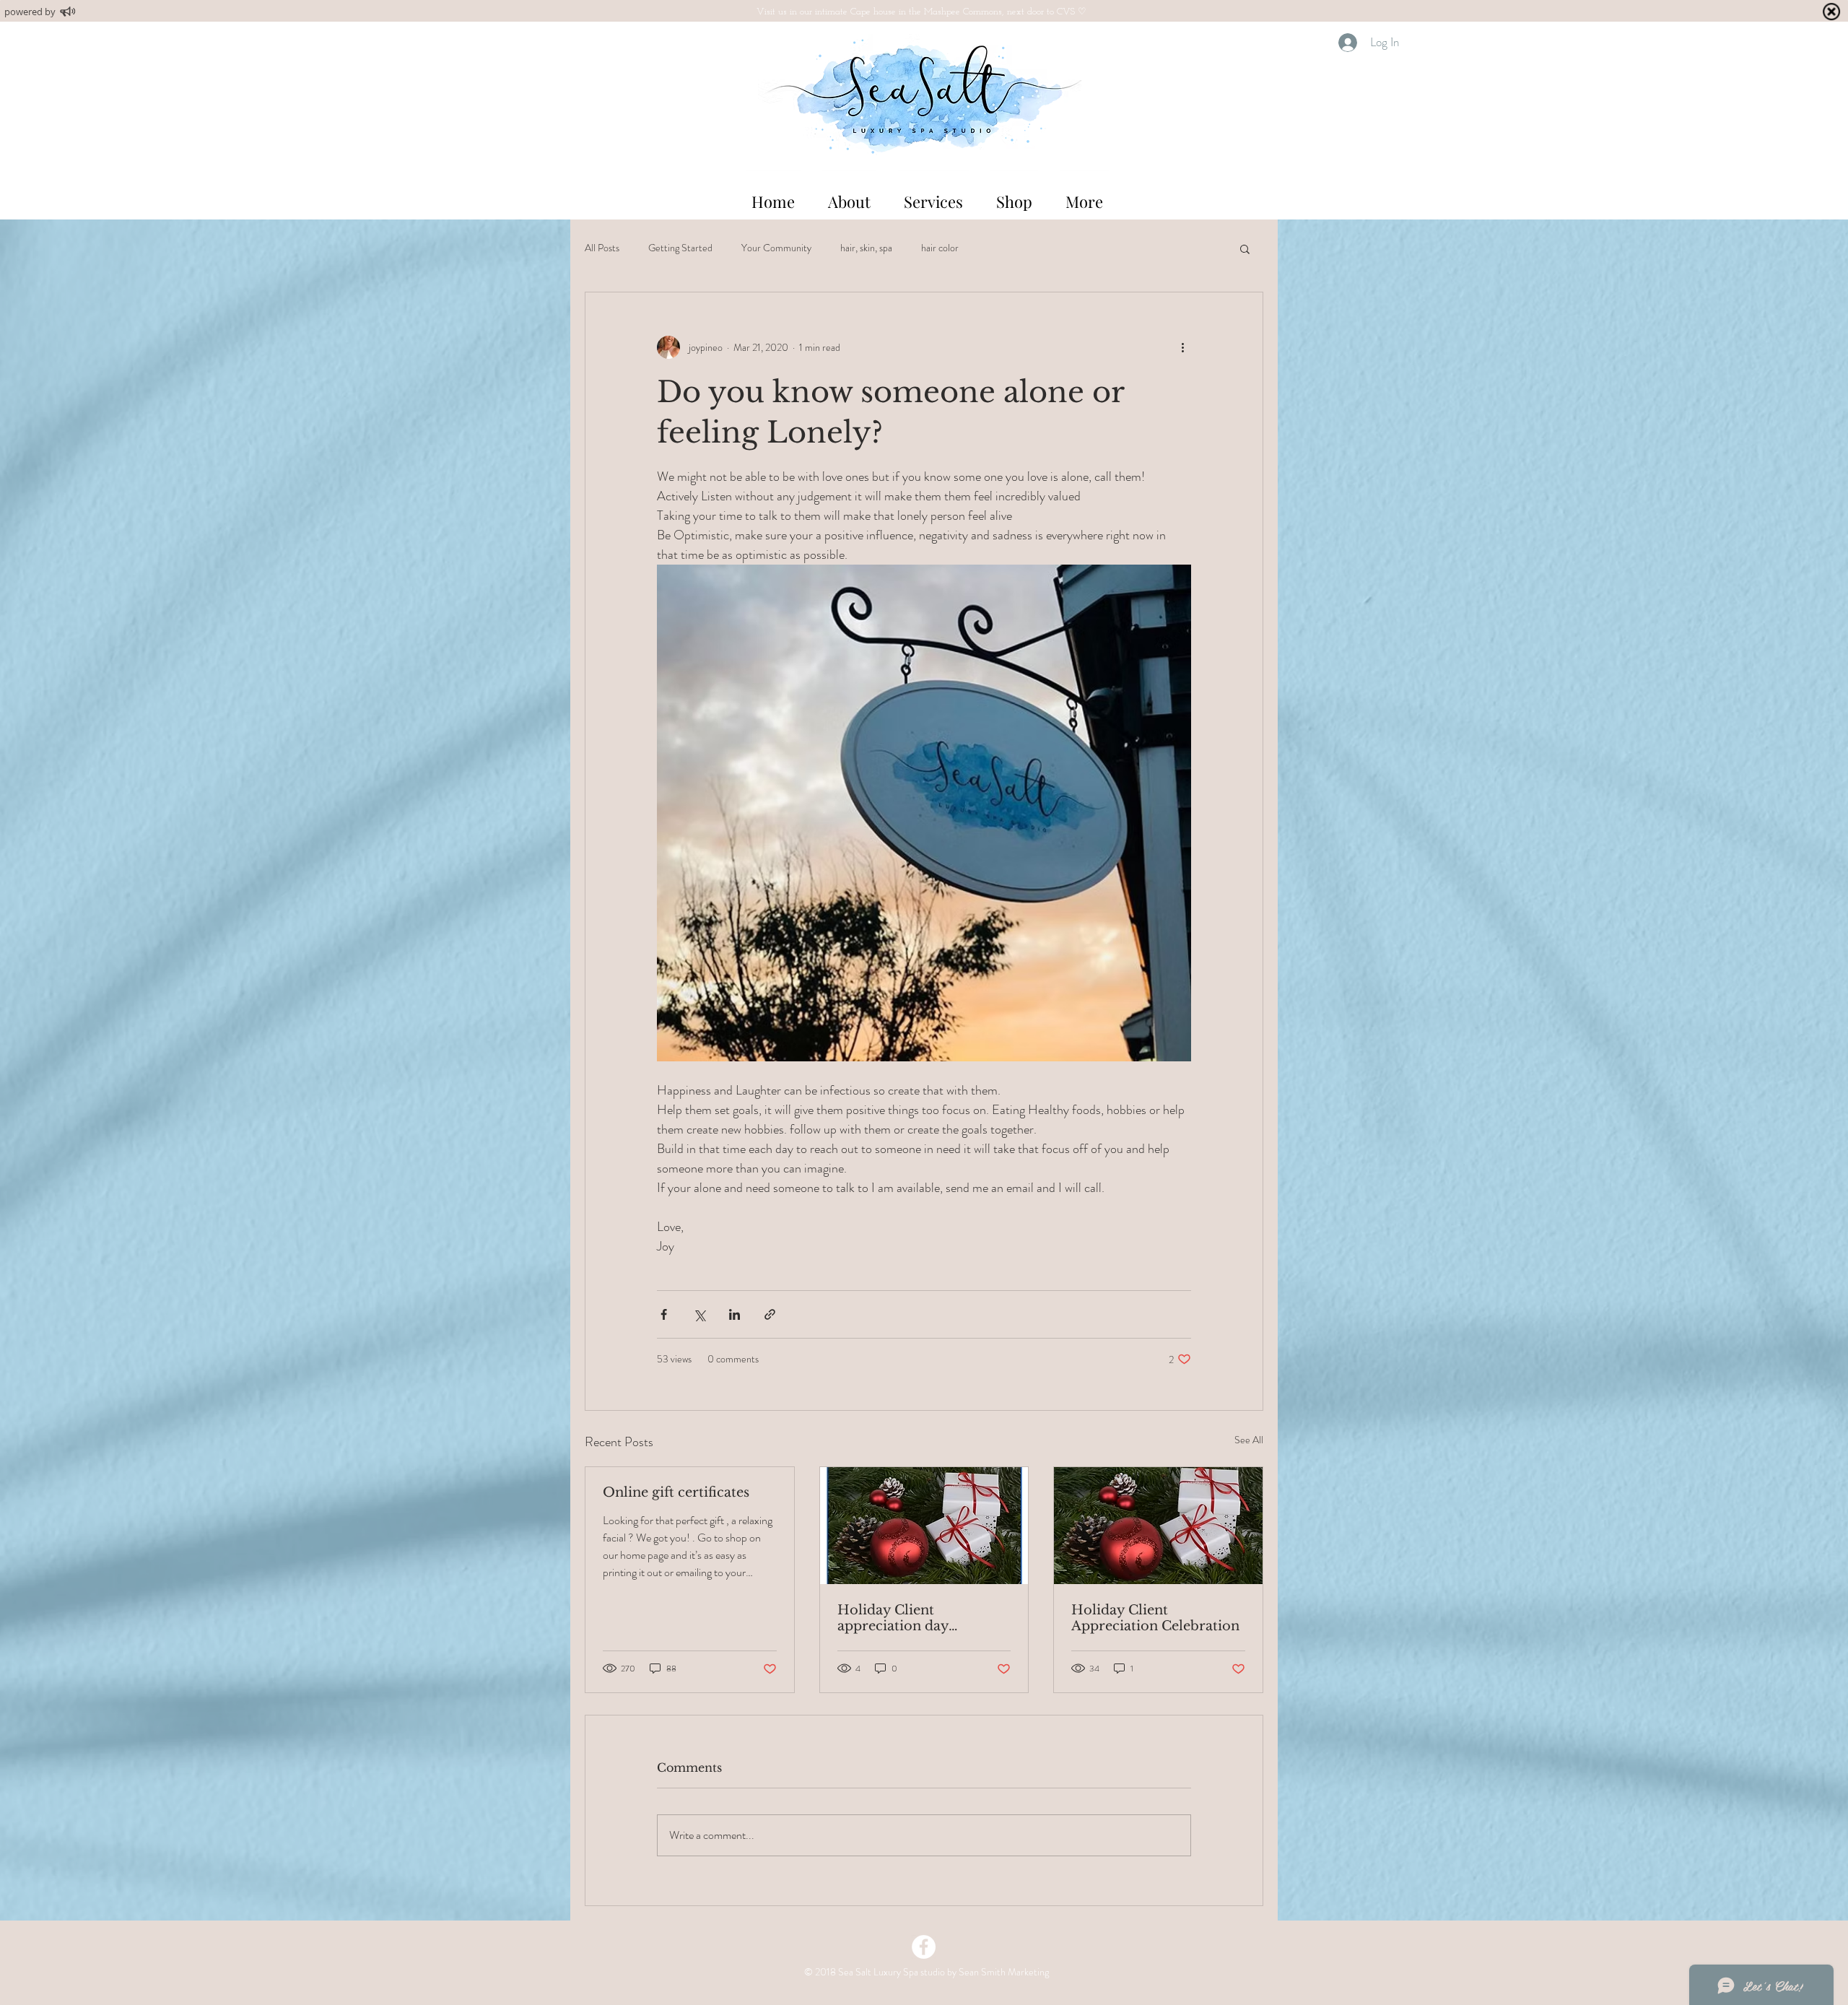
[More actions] (1182, 347)
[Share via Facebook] (664, 1314)
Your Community (776, 248)
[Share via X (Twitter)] (699, 1314)
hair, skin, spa (866, 248)
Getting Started (680, 248)
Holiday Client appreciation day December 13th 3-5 (900, 1618)
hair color (940, 248)
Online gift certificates (676, 1492)
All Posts (602, 248)
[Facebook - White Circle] (924, 1947)
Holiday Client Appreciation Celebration (1155, 1618)
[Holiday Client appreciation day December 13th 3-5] (924, 1526)
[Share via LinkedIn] (735, 1314)
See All (1249, 1440)
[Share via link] (770, 1314)
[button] (1245, 248)
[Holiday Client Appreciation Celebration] (1158, 1526)
